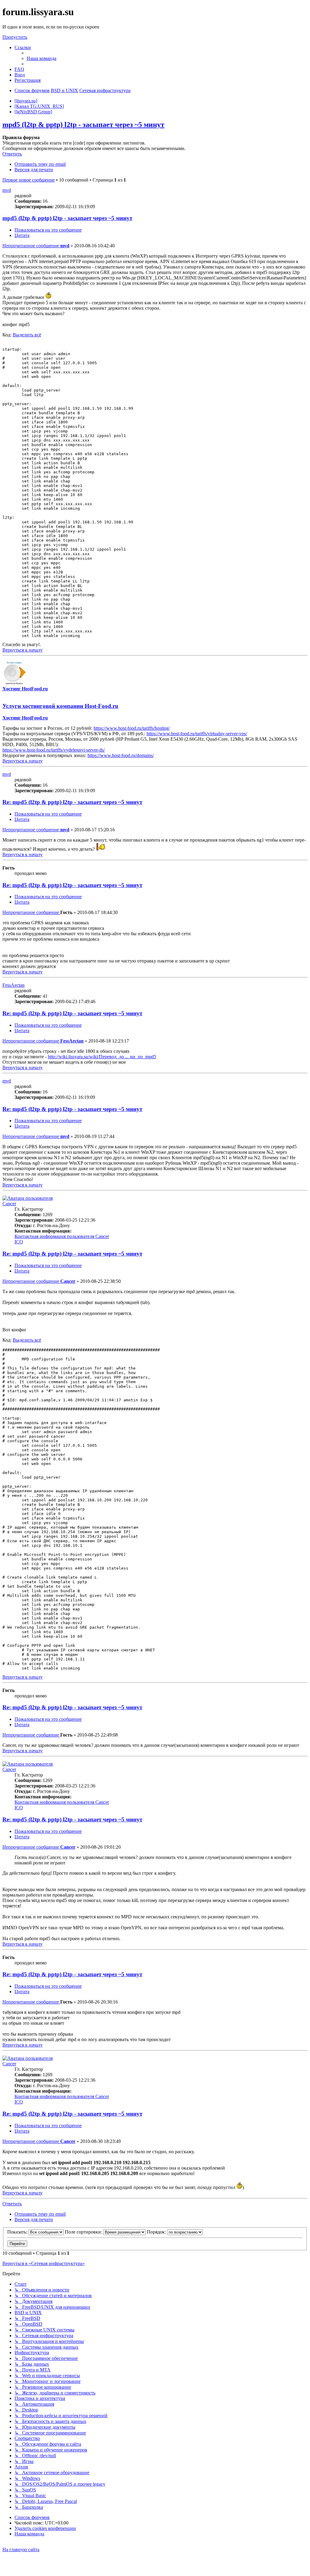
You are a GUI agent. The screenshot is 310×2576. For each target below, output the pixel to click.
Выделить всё (27, 335)
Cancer (9, 1204)
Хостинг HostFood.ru (25, 689)
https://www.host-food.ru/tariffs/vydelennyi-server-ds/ (54, 750)
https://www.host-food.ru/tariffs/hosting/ (132, 728)
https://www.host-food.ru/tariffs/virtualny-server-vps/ (197, 734)
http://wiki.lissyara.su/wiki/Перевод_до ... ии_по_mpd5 (102, 1057)
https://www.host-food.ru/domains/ (121, 755)
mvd (7, 190)
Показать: (18, 2232)
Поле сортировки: (84, 2232)
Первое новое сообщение (29, 180)
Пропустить (15, 37)
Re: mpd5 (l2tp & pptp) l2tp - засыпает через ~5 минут (72, 802)
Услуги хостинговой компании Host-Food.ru (60, 706)
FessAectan (13, 985)
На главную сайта (21, 2549)
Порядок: (157, 2232)
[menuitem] (41, 58)
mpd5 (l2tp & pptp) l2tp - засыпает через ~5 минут (83, 125)
